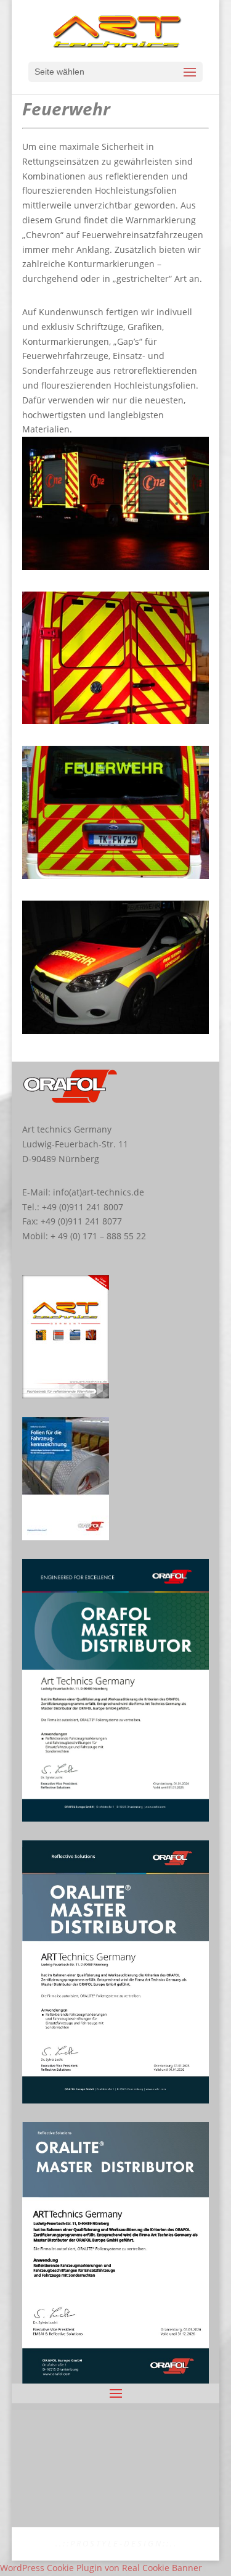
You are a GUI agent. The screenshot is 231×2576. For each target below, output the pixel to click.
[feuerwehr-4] (116, 1030)
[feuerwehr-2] (116, 721)
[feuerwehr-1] (116, 567)
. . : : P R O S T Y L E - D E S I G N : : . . (115, 2543)
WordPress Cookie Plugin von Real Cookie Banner (101, 2568)
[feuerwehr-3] (116, 876)
